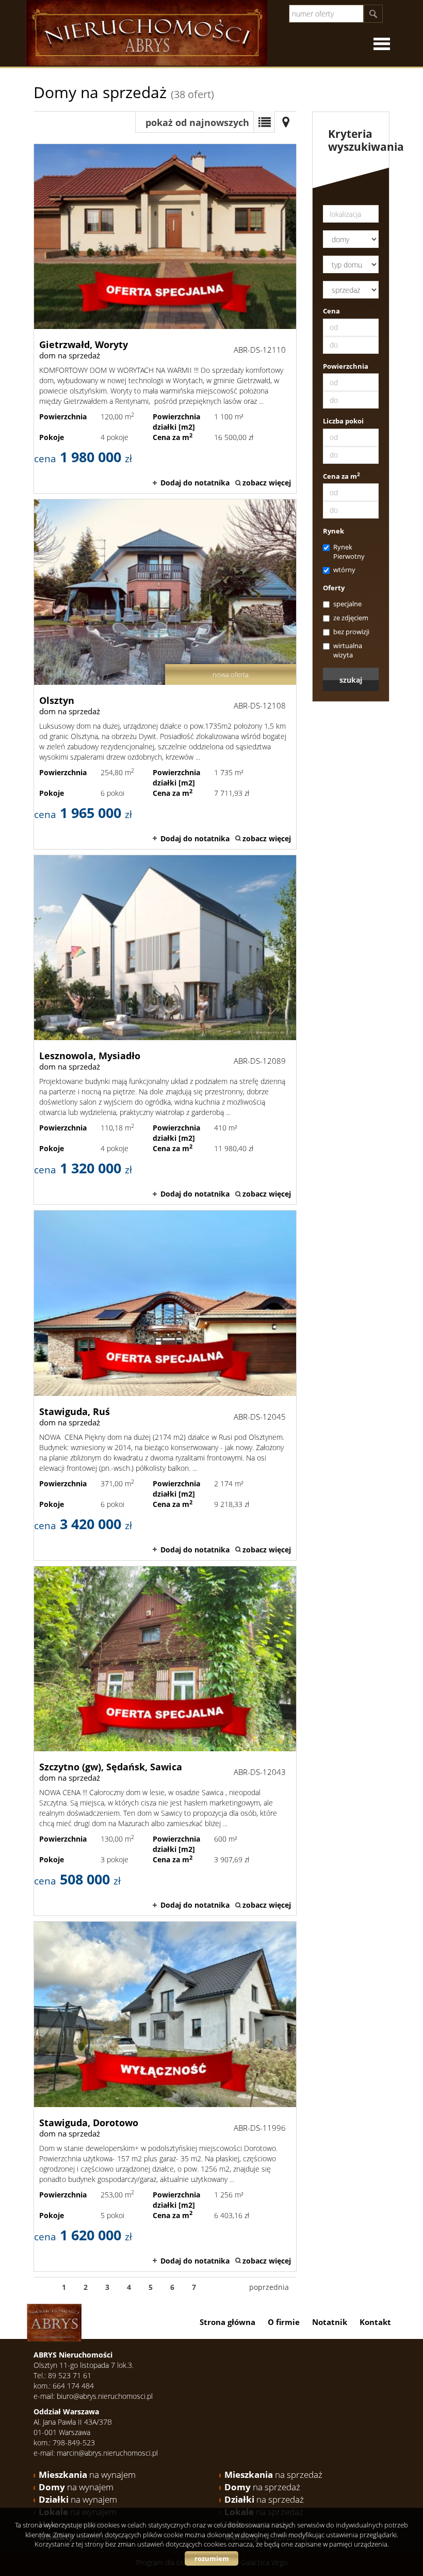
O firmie (284, 2322)
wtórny (344, 570)
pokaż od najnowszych (197, 122)
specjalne (347, 604)
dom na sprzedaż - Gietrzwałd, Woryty (165, 319)
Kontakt (375, 2322)
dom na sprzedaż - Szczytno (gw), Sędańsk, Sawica (165, 1741)
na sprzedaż (273, 2475)
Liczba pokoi (343, 421)
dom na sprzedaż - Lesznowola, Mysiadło (165, 1030)
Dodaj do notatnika (195, 483)
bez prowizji (351, 632)
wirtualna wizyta (348, 650)
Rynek (333, 531)
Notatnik (330, 2322)
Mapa (286, 122)
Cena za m (341, 476)
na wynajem (87, 2475)
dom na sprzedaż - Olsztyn (165, 674)
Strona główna (227, 2322)
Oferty (334, 588)
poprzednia (269, 2287)
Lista (264, 122)
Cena (331, 311)
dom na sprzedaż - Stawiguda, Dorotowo (165, 2096)
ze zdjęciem (351, 618)
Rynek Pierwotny (349, 552)
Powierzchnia (346, 366)
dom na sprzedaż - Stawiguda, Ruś (165, 1385)
